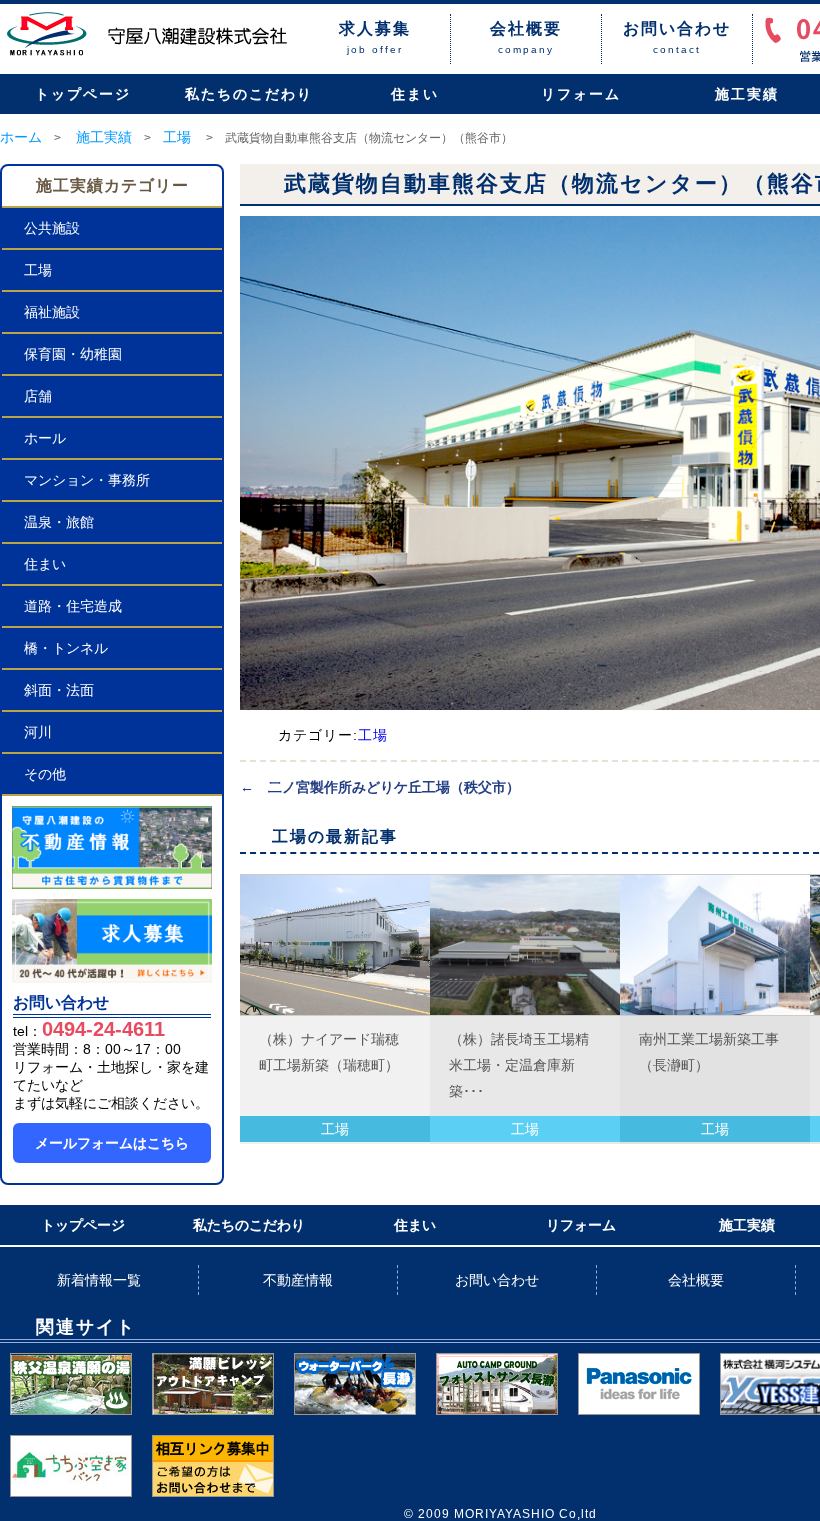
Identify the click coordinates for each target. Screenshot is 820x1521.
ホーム (21, 137)
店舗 (38, 396)
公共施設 (52, 228)
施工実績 (104, 137)
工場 (177, 137)
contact (677, 37)
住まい (415, 94)
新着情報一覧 (99, 1280)
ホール (45, 438)
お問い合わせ (497, 1280)
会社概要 (696, 1280)
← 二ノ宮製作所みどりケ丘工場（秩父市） (380, 787)
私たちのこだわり (249, 94)
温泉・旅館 (59, 522)
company (526, 37)
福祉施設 (52, 312)
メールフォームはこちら (112, 1143)
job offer (375, 37)
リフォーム (581, 94)
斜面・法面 (59, 690)
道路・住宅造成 (73, 606)
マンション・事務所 (87, 480)
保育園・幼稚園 (73, 354)
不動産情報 (298, 1280)
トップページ (83, 94)
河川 (38, 732)
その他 (45, 774)
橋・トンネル (66, 648)
